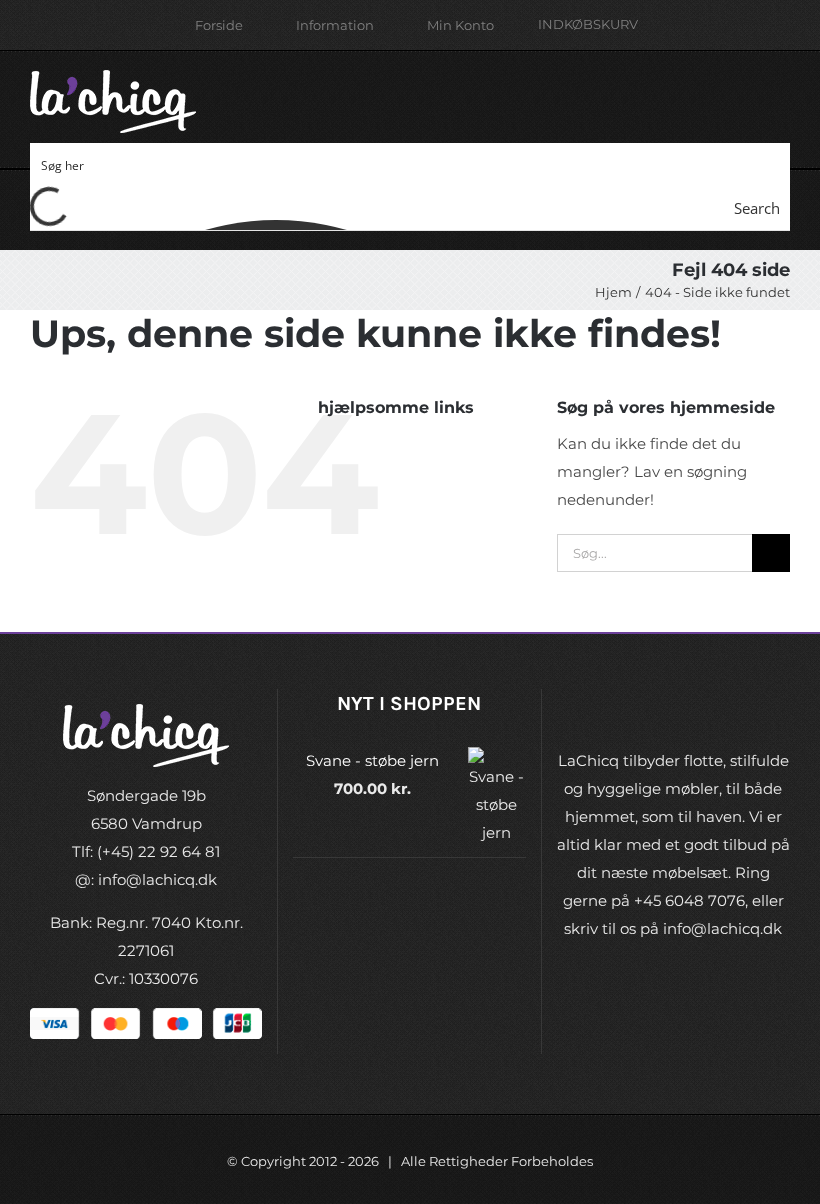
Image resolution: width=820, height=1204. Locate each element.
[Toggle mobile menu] (782, 90)
